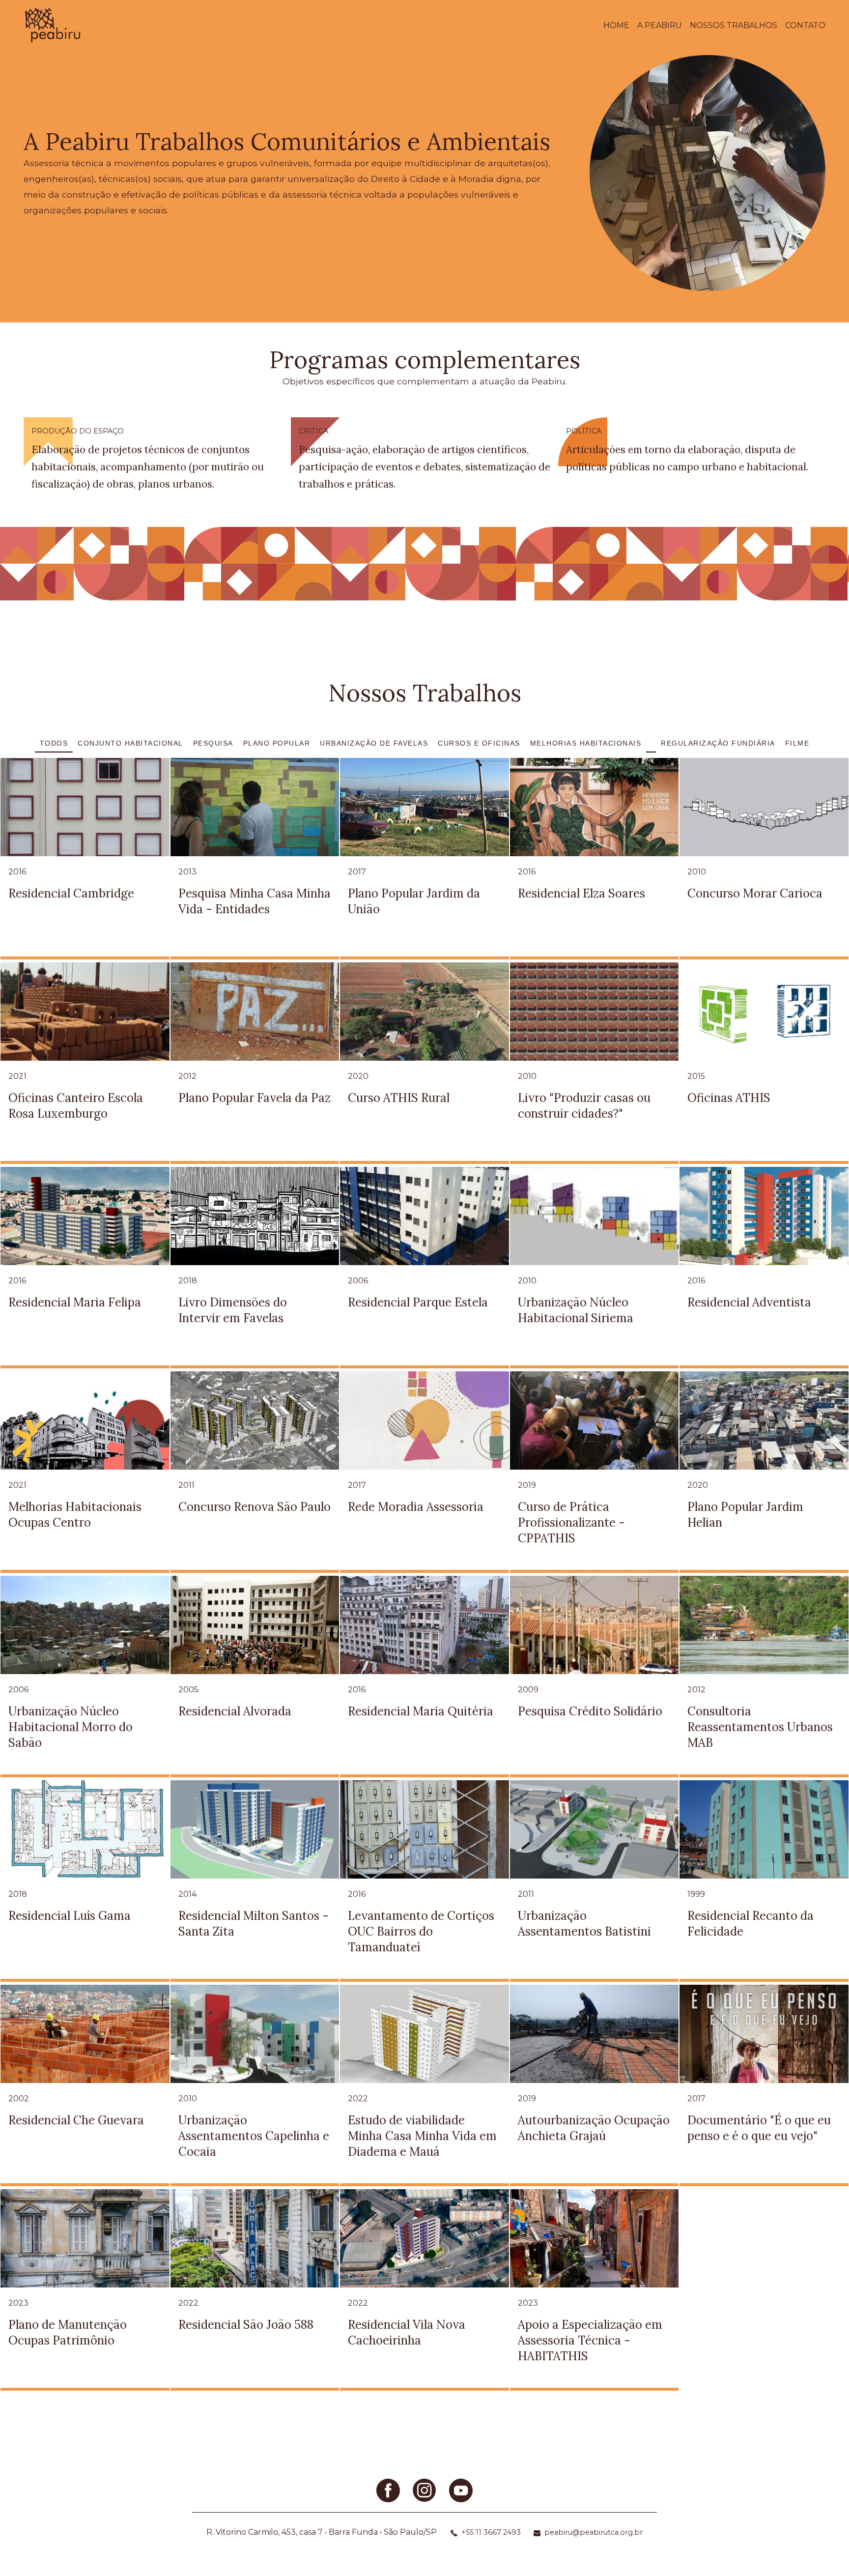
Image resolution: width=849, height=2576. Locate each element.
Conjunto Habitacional (130, 743)
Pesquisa (213, 743)
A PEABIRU (660, 25)
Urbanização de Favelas (374, 743)
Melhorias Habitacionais (586, 743)
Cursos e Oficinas (479, 743)
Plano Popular (277, 743)
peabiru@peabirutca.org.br (594, 2532)
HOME (616, 25)
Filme (797, 743)
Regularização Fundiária (718, 743)
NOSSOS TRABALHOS (734, 25)
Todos (54, 743)
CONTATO (805, 25)
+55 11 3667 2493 (491, 2532)
